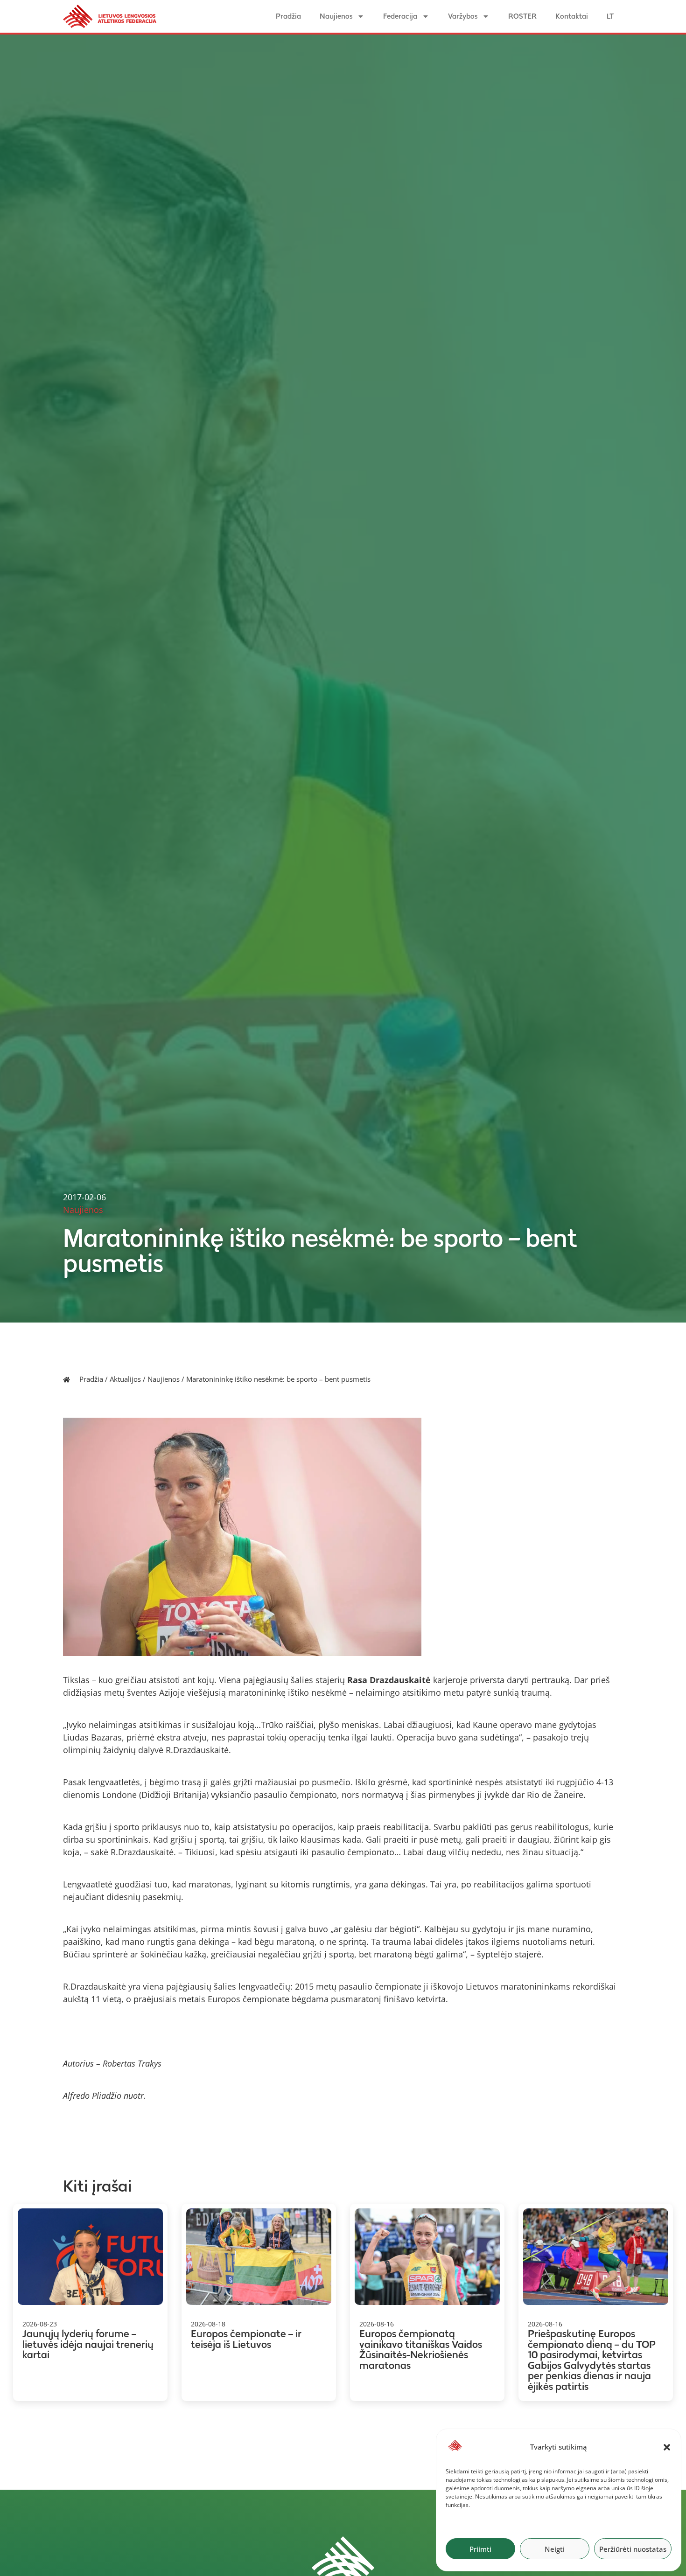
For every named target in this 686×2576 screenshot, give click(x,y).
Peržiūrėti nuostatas (633, 2549)
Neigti (555, 2549)
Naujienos (336, 16)
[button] (667, 2447)
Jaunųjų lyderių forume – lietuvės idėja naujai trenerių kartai (88, 2344)
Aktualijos (125, 1379)
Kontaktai (572, 16)
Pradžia (288, 16)
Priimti (480, 2549)
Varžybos (463, 16)
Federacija (400, 16)
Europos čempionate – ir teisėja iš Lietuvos (246, 2339)
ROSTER (522, 16)
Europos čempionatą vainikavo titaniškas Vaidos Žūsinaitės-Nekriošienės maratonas (421, 2350)
